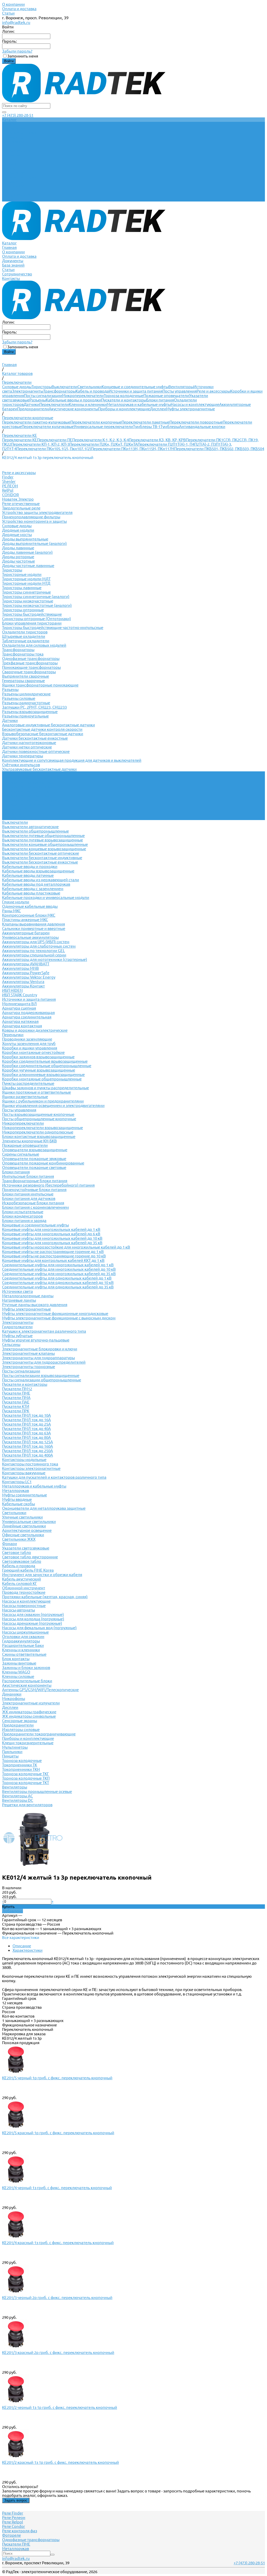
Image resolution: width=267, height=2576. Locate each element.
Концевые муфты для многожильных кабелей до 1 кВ (51, 1229)
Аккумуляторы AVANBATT (26, 964)
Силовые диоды (17, 387)
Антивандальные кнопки (202, 427)
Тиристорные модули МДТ (26, 579)
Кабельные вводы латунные (28, 875)
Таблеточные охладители (26, 641)
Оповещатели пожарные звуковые (34, 1159)
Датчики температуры (23, 756)
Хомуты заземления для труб (29, 1044)
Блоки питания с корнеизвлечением (35, 1207)
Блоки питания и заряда (24, 1221)
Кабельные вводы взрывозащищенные (38, 871)
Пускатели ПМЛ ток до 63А (26, 1433)
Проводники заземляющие (27, 1039)
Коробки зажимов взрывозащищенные (38, 1057)
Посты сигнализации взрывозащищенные (41, 1375)
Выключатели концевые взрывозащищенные (44, 849)
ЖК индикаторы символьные (29, 1716)
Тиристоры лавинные (22, 588)
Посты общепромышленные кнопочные (39, 1119)
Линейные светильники (24, 1526)
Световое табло (17, 1552)
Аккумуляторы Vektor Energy (29, 977)
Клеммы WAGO (16, 1672)
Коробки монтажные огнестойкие (33, 1052)
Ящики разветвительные (25, 1097)
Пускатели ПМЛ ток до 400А (28, 1455)
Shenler (9, 481)
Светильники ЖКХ (19, 1539)
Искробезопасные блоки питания (33, 1203)
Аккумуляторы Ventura (23, 982)
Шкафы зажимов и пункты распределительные (45, 1088)
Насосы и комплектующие (195, 404)
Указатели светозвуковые (26, 1548)
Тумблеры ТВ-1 (147, 427)
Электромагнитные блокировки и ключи (40, 1349)
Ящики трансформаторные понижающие (40, 685)
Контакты (11, 199)
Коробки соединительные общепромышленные (47, 1066)
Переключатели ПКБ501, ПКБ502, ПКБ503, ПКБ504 (219, 449)
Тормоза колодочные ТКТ (26, 1783)
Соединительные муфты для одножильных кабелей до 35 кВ (58, 1287)
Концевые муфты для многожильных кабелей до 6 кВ (51, 1234)
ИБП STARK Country (20, 995)
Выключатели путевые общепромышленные (43, 836)
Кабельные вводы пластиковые (31, 893)
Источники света (17, 1291)
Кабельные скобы (19, 1504)
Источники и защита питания (136, 391)
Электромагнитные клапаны (28, 1353)
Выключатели (65, 387)
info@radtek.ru (16, 22)
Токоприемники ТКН (21, 1769)
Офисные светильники (23, 1535)
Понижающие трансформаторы (31, 667)
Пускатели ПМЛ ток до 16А (26, 1420)
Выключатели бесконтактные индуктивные (42, 858)
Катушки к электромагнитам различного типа (44, 1331)
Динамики (12, 1694)
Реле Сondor (14, 2526)
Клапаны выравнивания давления (34, 924)
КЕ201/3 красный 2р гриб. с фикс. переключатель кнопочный (58, 2353)
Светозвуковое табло (22, 1561)
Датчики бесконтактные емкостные (35, 738)
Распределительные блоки (27, 1681)
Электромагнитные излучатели (31, 1703)
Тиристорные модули (22, 574)
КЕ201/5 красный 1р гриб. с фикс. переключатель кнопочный (58, 2133)
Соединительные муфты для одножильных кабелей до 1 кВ (57, 1278)
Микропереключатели (83, 396)
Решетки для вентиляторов (27, 1805)
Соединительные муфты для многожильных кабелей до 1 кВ (58, 1265)
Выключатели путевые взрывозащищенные (43, 840)
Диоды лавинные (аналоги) (27, 552)
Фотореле (11, 2535)
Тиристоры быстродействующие (32, 614)
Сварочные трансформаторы (29, 672)
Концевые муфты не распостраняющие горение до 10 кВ (54, 1256)
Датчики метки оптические (27, 747)
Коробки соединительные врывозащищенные (45, 1061)
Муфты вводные (17, 1499)
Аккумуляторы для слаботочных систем (39, 946)
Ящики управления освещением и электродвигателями (53, 1106)
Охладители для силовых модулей (34, 645)
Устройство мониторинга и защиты (34, 521)
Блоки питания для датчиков (29, 1198)
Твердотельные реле (21, 508)
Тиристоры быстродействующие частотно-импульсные (53, 628)
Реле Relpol (13, 2522)
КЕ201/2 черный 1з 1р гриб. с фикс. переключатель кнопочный (60, 2407)
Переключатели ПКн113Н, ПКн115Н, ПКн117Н (133, 449)
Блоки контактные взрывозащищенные (39, 1136)
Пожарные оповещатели (166, 396)
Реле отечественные (21, 504)
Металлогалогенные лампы (28, 1296)
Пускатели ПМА (16, 1398)
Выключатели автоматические (30, 827)
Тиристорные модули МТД (26, 583)
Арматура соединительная (27, 1017)
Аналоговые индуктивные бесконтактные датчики (48, 725)
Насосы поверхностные (24, 1606)
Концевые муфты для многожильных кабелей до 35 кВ (52, 1243)
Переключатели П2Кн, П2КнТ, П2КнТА (104, 444)
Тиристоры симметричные (26, 592)
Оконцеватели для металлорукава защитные (44, 1508)
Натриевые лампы (19, 1300)
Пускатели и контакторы (124, 400)
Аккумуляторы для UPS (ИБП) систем (36, 942)
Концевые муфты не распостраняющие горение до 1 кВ (53, 1252)
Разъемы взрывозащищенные (30, 712)
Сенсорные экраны (20, 1721)
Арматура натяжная (20, 1021)
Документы (13, 182)
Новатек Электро (18, 499)
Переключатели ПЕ (55, 440)
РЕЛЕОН (10, 486)
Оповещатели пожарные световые (34, 1167)
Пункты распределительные (28, 1083)
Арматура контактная (22, 1026)
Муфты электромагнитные (190, 409)
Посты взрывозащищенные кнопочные (38, 1114)
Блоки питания (160, 400)
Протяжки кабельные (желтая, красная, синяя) (45, 1597)
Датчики (32, 404)
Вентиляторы (181, 387)
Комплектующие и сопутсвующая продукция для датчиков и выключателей (72, 760)
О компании (13, 4)
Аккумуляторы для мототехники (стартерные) (45, 959)
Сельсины (11, 1344)
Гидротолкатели (17, 1327)
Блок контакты (16, 1659)
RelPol (8, 490)
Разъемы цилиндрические (26, 694)
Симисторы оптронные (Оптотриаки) (37, 619)
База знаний (13, 186)
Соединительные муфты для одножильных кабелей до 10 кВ (58, 1283)
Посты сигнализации (43, 396)
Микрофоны (14, 1699)
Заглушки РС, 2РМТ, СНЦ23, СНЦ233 (34, 707)
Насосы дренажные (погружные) (32, 1623)
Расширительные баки (23, 1645)
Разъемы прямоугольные (25, 716)
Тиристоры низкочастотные (28, 601)
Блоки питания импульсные (28, 1194)
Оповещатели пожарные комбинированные (43, 1163)
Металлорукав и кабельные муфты (139, 404)
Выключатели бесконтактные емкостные (40, 862)
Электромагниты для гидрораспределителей (44, 1362)
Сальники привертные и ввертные (34, 928)
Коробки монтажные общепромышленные (42, 1079)
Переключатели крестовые (27, 791)
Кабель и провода (92, 391)
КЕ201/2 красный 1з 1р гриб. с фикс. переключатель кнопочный (60, 2462)
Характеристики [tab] (28, 1950)
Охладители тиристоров (25, 632)
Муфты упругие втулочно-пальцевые (36, 1340)
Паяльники (12, 1752)
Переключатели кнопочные (96, 422)
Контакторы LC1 (17, 1482)
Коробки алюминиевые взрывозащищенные (43, 1075)
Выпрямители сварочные (26, 676)
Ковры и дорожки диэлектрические (35, 1030)
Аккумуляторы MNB (20, 968)
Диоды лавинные (18, 548)
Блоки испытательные (23, 1212)
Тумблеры (170, 427)
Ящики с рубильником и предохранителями (43, 1101)
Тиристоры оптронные (23, 610)
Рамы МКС (11, 911)
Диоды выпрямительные (25, 539)
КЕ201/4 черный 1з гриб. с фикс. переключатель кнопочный (57, 2188)
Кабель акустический (22, 1579)
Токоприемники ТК (20, 1765)
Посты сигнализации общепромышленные (42, 1380)
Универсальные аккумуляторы (30, 937)
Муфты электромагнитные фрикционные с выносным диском (59, 1318)
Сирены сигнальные (21, 1154)
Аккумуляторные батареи (26, 933)
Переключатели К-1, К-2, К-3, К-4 (101, 440)
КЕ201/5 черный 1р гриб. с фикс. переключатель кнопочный (57, 2078)
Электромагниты (28, 391)
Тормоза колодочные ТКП (26, 1778)
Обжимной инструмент (24, 1588)
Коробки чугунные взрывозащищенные (39, 1070)
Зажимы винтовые (19, 1663)
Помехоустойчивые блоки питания (34, 1190)
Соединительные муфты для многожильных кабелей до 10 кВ (59, 1269)
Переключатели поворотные (196, 422)
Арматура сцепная (19, 1008)
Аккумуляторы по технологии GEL (34, 951)
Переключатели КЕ (20, 440)
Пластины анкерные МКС (25, 920)
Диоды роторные (18, 557)
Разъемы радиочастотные (26, 703)
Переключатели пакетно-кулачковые (36, 422)
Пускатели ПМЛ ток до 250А (28, 1451)
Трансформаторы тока (23, 654)
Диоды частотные (19, 561)
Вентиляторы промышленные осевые (37, 1791)
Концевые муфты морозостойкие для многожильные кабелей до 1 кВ (66, 1247)
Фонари (10, 1544)
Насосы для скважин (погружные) (33, 1614)
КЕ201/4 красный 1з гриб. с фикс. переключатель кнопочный (58, 2243)
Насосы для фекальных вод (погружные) (39, 1628)
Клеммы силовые (18, 1676)
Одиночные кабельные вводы (30, 906)
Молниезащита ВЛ (19, 1004)
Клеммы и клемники (88, 404)
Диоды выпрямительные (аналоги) (34, 543)
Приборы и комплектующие (124, 409)
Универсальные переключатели (103, 427)
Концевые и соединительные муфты (135, 387)
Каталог (9, 164)
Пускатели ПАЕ (16, 1402)
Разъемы (38, 400)
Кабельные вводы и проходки (74, 400)
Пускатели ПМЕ (16, 1393)
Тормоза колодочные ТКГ (26, 1774)
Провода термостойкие (24, 1592)
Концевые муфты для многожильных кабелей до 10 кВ (52, 1238)
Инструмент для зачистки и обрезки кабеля (42, 1575)
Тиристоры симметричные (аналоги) (36, 597)
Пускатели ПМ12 (17, 1389)
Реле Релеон (14, 2518)
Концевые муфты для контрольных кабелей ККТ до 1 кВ (53, 1260)
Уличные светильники (22, 1517)
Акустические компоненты (73, 409)
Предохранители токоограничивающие (39, 1734)
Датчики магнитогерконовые (29, 743)
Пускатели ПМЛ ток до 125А (28, 1442)
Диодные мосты (17, 535)
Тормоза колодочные (124, 396)
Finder (8, 477)
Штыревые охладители (24, 636)
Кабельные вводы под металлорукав (36, 884)
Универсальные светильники (29, 1522)
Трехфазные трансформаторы (30, 663)
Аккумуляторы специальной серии (34, 955)
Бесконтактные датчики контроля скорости (42, 729)
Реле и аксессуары (213, 391)
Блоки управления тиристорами (32, 623)
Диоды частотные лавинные (28, 566)
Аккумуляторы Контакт (23, 986)
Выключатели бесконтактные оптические (41, 853)
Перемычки (13, 1035)
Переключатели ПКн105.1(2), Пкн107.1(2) (54, 449)
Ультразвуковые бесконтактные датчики (39, 769)
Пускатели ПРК (16, 1411)
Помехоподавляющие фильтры (31, 517)
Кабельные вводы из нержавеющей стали (41, 880)
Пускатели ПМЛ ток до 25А (26, 1424)
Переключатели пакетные (145, 422)
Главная (9, 168)
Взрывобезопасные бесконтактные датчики (43, 734)
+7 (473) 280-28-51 (18, 115)
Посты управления (180, 391)
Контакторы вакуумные (24, 1473)
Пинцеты (10, 1756)
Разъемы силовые (19, 698)
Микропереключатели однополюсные (38, 1132)
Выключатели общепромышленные (35, 831)
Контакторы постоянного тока (30, 1464)
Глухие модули (16, 902)
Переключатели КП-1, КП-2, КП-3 (40, 444)
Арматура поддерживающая (28, 1013)
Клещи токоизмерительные (28, 1743)
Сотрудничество (17, 195)
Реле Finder (13, 2513)
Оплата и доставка (19, 9)
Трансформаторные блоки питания (35, 1181)
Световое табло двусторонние (30, 1557)
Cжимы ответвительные (24, 1654)
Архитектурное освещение (27, 1530)
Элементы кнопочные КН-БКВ (29, 1141)
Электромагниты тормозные (29, 1367)
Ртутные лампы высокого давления (35, 1305)
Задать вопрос (16, 2500)
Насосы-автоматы (19, 1610)
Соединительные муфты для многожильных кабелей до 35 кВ (59, 1274)
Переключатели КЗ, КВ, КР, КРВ (157, 440)
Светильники (90, 387)
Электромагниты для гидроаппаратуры (38, 1358)
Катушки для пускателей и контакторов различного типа (54, 1477)
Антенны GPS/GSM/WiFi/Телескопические (40, 1690)
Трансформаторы (59, 391)
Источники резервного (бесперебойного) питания (48, 1185)
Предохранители (33, 409)
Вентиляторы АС (17, 1796)
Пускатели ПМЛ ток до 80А (26, 1437)
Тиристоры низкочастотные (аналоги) (37, 605)
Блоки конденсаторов (22, 1216)
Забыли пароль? (17, 51)
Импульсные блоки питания (28, 1176)
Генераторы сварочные (23, 681)
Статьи (8, 13)
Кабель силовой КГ (20, 1583)
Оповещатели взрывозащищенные (35, 1150)
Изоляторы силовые (21, 1730)
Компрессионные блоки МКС (29, 915)
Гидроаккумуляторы (21, 1641)
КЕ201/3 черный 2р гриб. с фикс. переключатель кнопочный (57, 2298)
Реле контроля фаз (20, 2531)
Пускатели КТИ (16, 1406)
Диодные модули (18, 530)
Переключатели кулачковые (48, 427)
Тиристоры (42, 387)
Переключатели (54, 404)
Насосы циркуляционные (25, 1632)
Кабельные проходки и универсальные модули (46, 897)
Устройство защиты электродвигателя (37, 512)
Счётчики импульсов (21, 765)
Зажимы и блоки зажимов (26, 1668)
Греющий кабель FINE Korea (28, 1570)
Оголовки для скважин (23, 1637)
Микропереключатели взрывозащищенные (43, 1128)
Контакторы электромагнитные (31, 1468)
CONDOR (10, 495)
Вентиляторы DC (18, 1800)
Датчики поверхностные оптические (36, 751)
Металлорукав (16, 1491)
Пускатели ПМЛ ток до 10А (26, 1415)
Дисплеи (158, 409)
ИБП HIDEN (12, 990)
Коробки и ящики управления (30, 1048)
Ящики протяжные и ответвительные (37, 1092)
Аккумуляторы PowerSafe (26, 973)
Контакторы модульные (24, 1460)
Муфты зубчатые (17, 1336)
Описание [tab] (22, 1946)
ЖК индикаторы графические (29, 1712)
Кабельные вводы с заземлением (33, 889)
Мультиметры (15, 1747)
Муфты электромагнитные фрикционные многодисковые (55, 1314)
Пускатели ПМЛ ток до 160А (28, 1446)
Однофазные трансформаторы (31, 659)
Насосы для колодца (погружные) (33, 1619)
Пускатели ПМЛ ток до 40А (26, 1429)
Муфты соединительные (25, 1495)
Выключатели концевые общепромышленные (45, 844)
